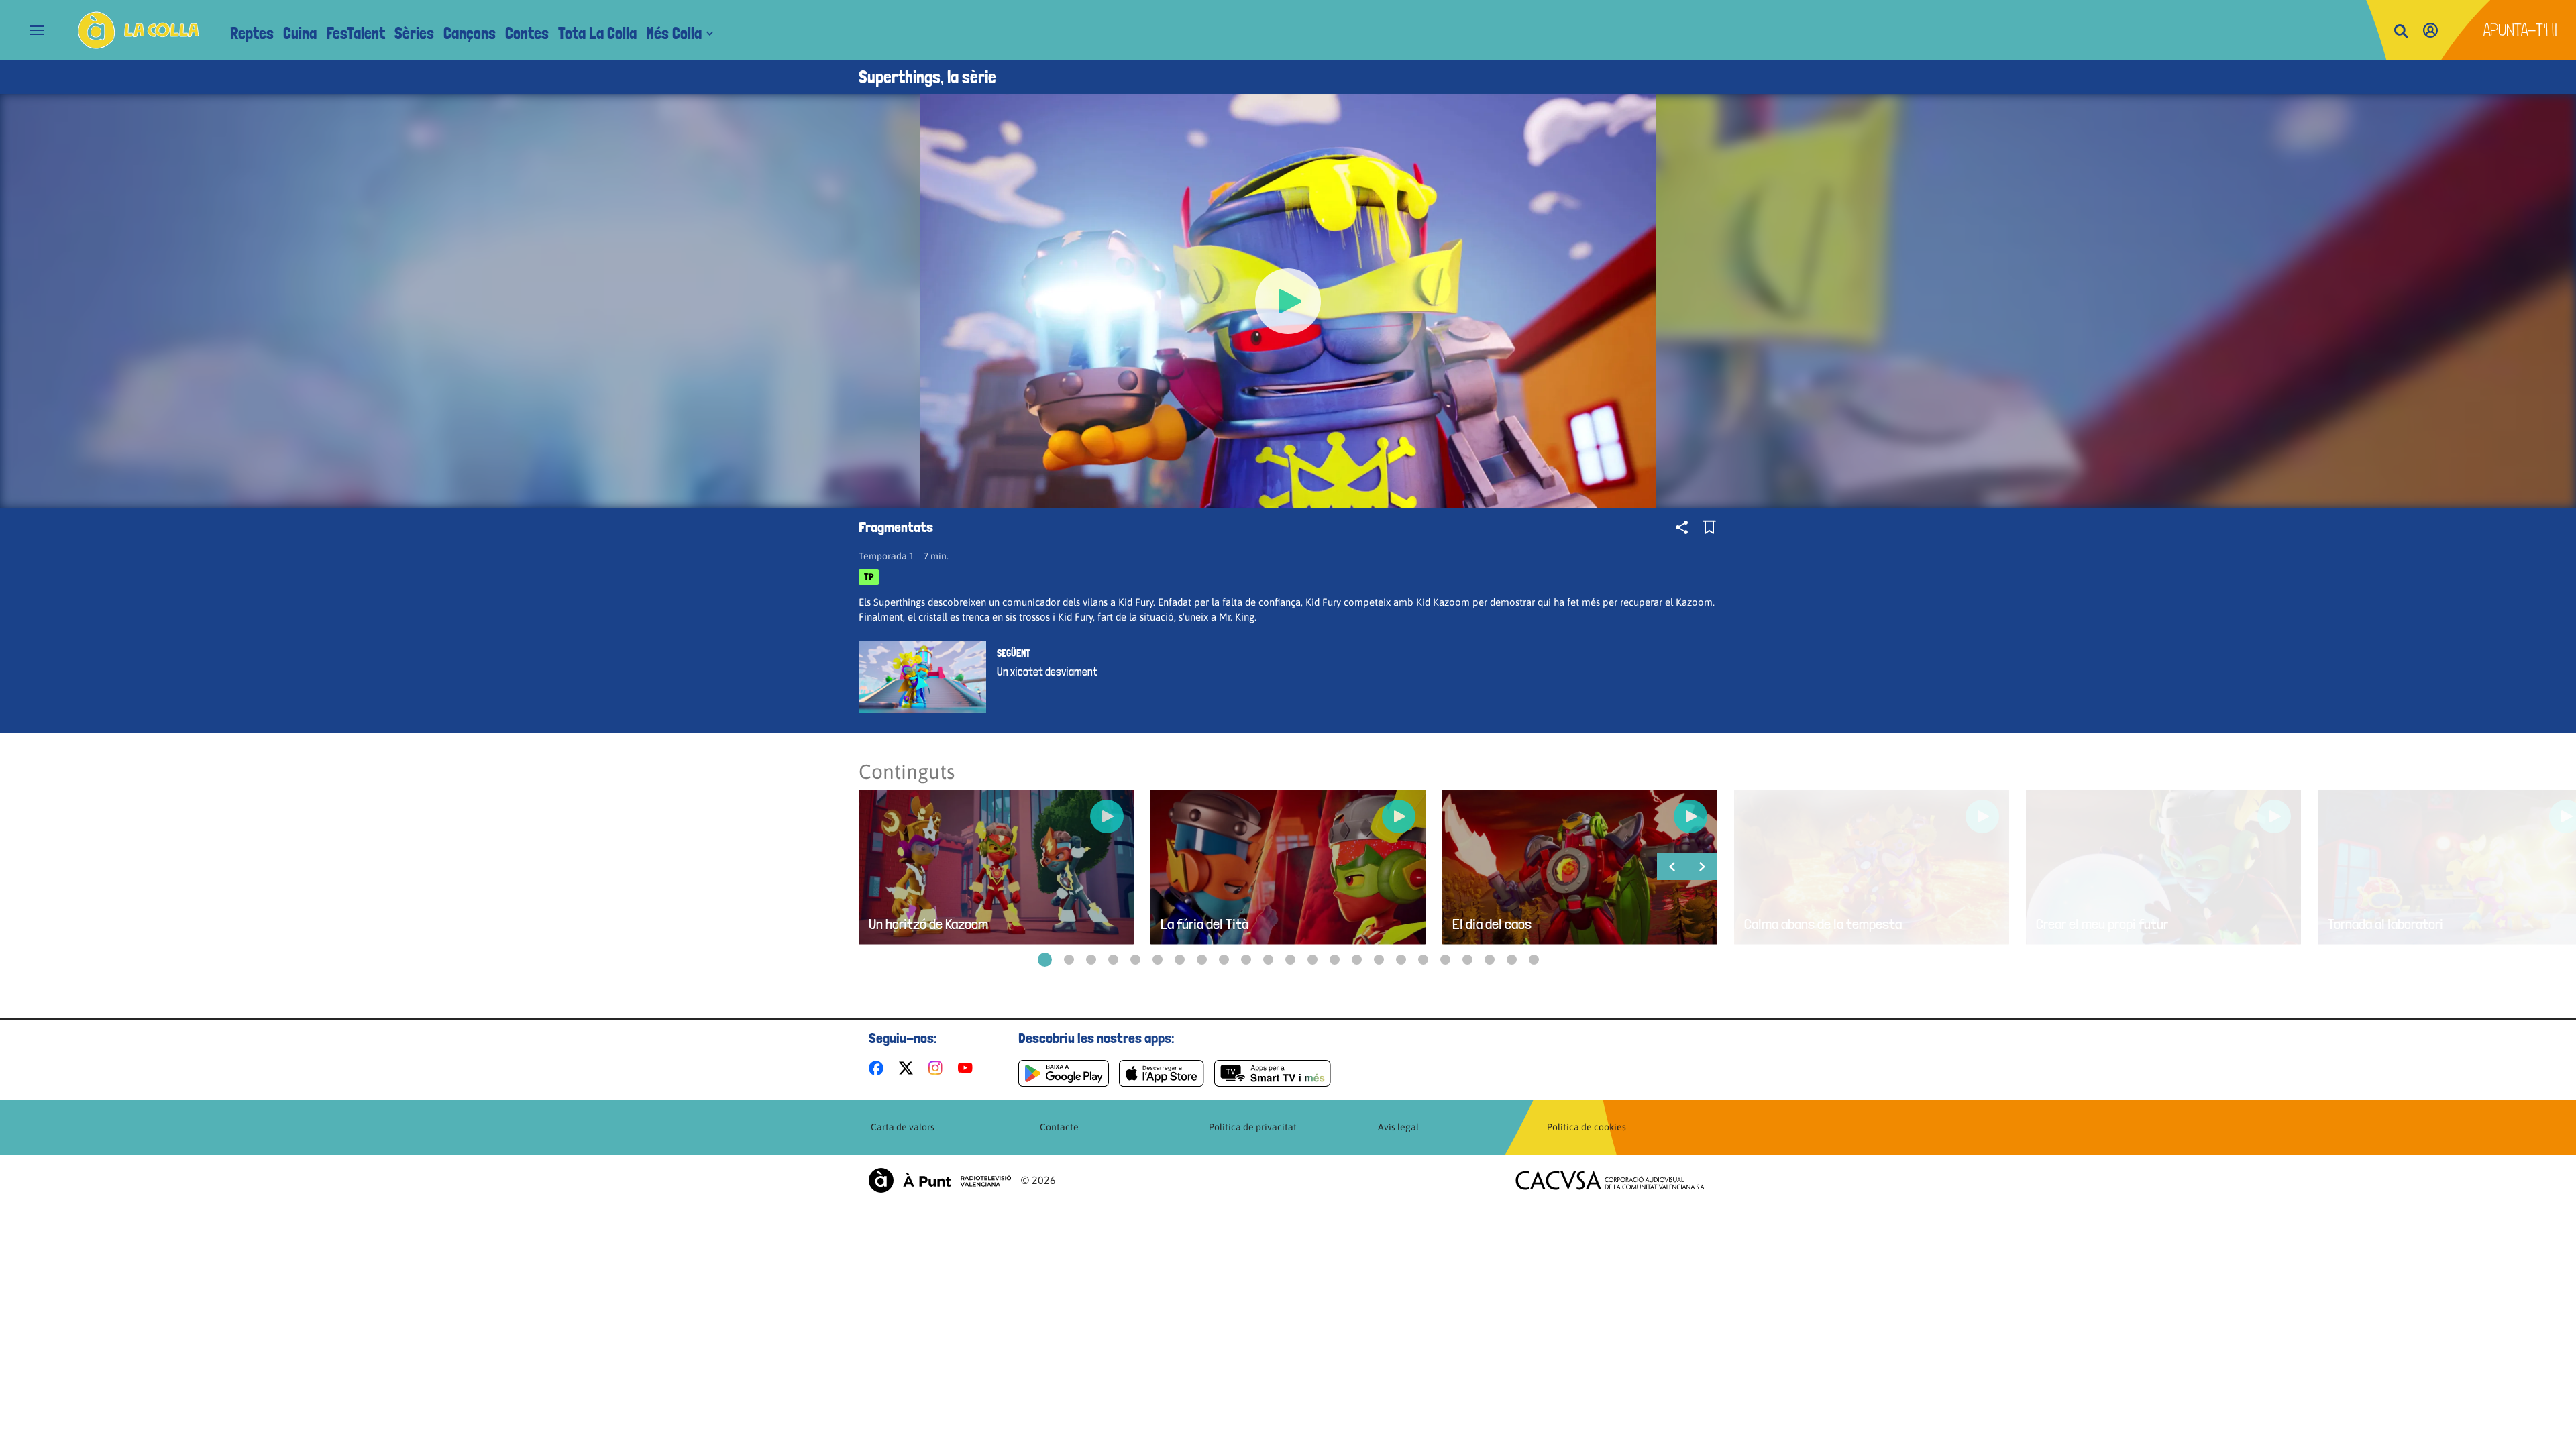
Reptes (252, 33)
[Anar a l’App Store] (1162, 1073)
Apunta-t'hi (2521, 30)
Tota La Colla (597, 33)
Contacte (1059, 1127)
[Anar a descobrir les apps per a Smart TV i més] (1273, 1073)
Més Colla (674, 33)
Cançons (470, 33)
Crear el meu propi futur (2102, 924)
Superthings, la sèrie (927, 77)
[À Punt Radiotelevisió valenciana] (940, 1180)
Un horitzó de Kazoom (928, 924)
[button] (1045, 960)
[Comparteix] (1682, 527)
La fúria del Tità (1204, 924)
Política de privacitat (1253, 1127)
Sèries (414, 33)
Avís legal (1398, 1127)
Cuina (300, 33)
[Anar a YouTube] (968, 1068)
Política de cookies (1587, 1127)
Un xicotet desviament (1047, 672)
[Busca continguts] (2401, 32)
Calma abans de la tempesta (1823, 924)
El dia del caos (1492, 924)
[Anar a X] (909, 1068)
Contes (527, 33)
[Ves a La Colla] (139, 30)
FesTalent (356, 33)
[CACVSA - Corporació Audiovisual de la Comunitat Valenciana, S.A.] (1611, 1180)
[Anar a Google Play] (1064, 1073)
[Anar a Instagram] (938, 1068)
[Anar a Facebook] (879, 1068)
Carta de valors (903, 1127)
